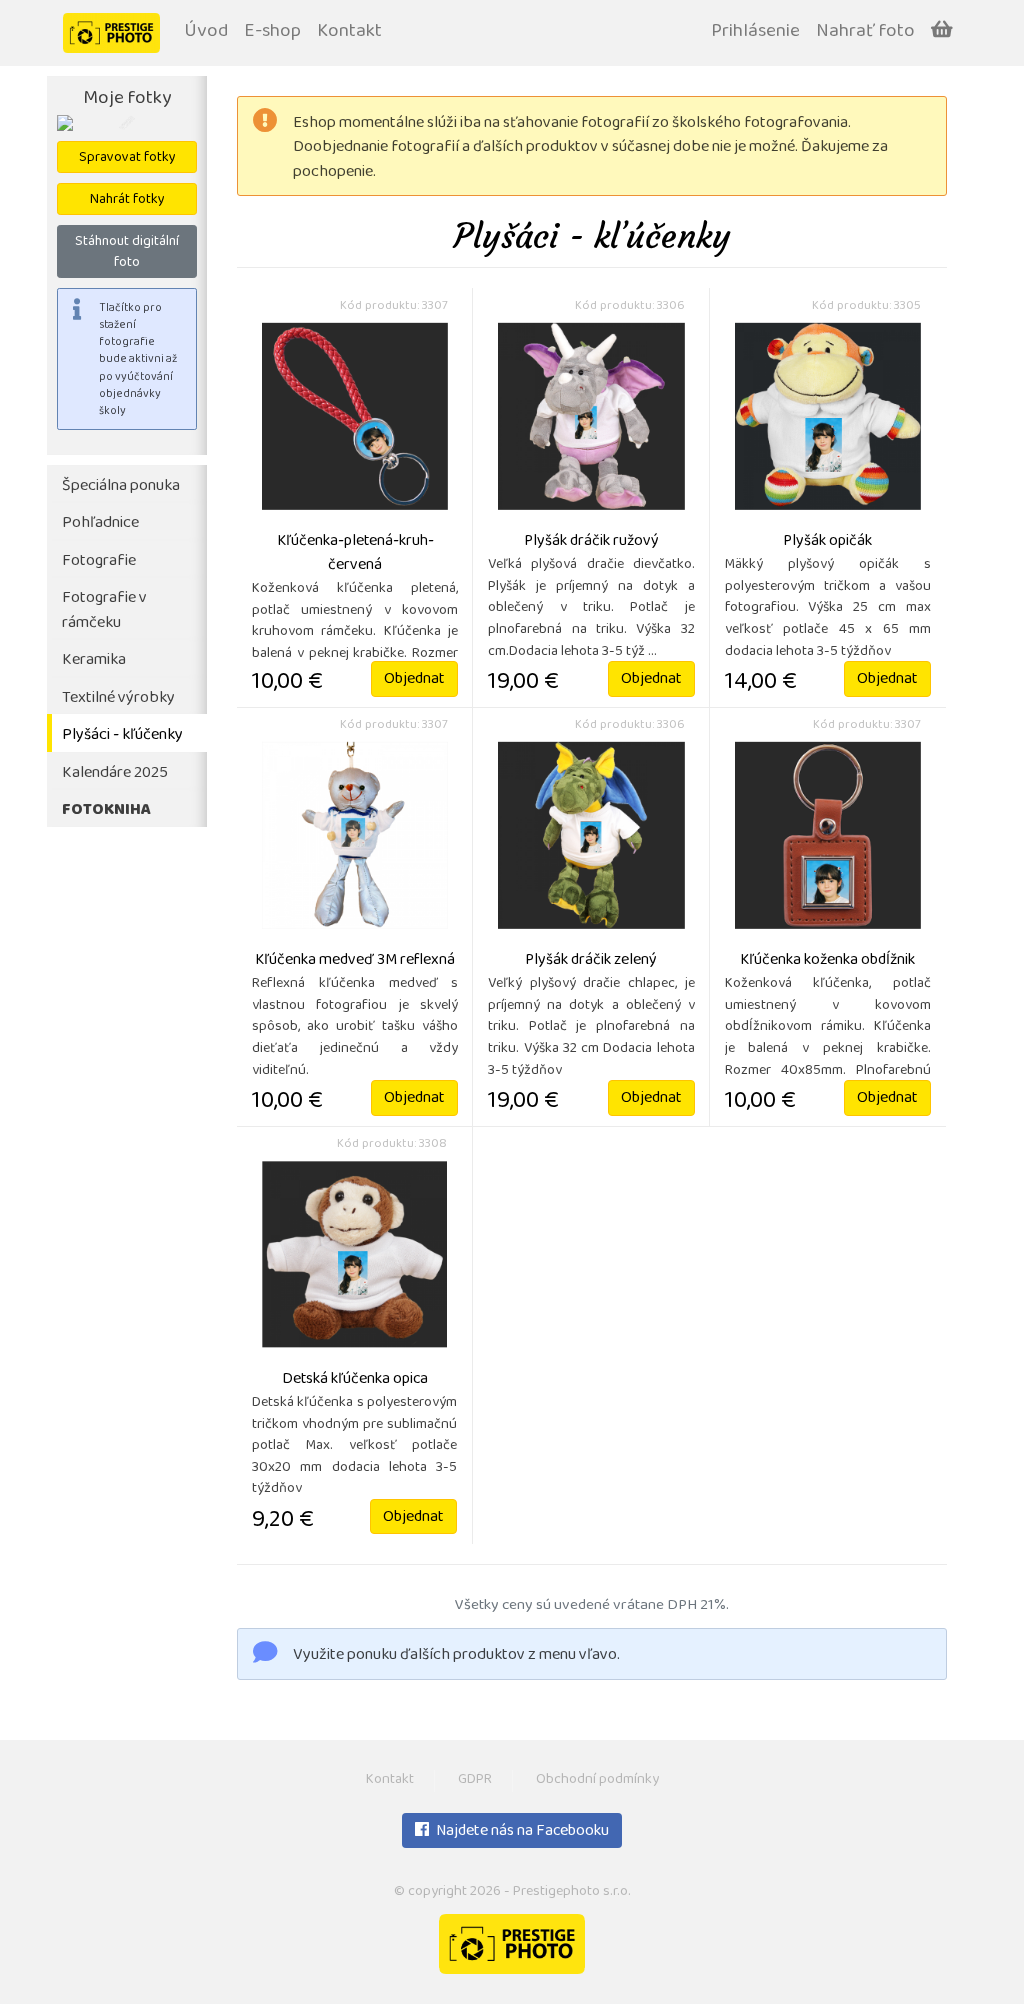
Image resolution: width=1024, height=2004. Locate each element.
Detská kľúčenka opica (355, 1380)
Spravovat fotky (127, 158)
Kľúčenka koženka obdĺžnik (827, 961)
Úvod (206, 32)
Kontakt (349, 32)
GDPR (475, 1780)
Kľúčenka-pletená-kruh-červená (355, 554)
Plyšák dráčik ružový (591, 542)
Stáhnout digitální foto (127, 253)
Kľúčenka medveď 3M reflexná (355, 961)
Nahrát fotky (127, 200)
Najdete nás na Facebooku (521, 1832)
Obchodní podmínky (597, 1780)
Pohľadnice (100, 523)
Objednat (414, 680)
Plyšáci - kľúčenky (122, 735)
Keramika (94, 660)
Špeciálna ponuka (121, 486)
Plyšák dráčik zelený (591, 961)
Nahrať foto (865, 32)
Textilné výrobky (118, 698)
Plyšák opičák (827, 542)
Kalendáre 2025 (115, 773)
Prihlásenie (755, 32)
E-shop (272, 32)
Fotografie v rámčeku (104, 611)
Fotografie (99, 561)
